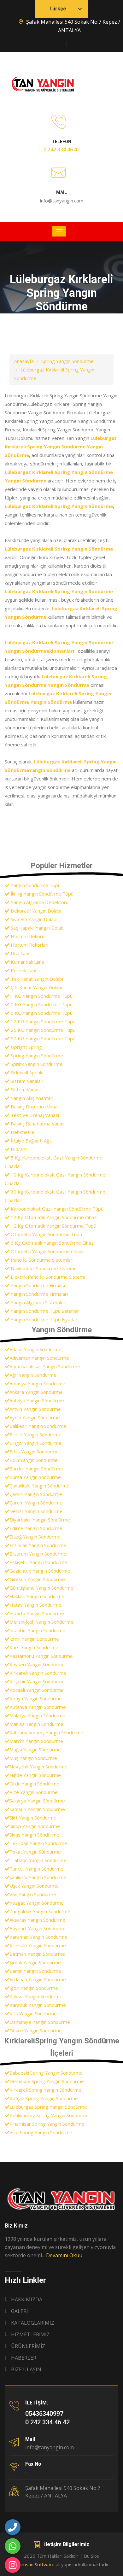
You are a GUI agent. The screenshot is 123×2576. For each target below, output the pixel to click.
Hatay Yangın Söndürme (35, 1605)
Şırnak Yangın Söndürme (35, 1962)
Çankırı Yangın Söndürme (36, 1494)
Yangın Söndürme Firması (37, 1285)
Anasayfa (24, 361)
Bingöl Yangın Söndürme (35, 1443)
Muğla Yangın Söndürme (35, 1749)
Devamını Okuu (64, 2255)
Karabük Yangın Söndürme (38, 2005)
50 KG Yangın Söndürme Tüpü (42, 1038)
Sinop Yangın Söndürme (35, 1826)
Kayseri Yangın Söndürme (37, 1664)
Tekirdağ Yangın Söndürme (38, 1843)
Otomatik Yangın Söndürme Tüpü (46, 1234)
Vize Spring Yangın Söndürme (41, 2132)
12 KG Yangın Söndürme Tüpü (42, 1021)
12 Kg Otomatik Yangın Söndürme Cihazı (53, 1217)
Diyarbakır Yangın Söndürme (40, 1520)
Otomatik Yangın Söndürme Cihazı (46, 1251)
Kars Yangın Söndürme (34, 1647)
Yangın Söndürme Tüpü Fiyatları (44, 1319)
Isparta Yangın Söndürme (37, 1613)
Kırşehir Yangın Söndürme (37, 1681)
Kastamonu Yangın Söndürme (41, 1656)
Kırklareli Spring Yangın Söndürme (45, 2090)
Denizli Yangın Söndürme (36, 1511)
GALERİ (19, 2311)
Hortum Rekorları (29, 945)
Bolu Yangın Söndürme (34, 1460)
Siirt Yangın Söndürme (33, 1818)
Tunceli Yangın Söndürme (36, 1869)
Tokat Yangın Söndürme (35, 1852)
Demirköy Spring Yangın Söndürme (47, 2081)
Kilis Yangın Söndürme (33, 2013)
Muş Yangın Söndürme (33, 1758)
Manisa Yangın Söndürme (36, 1724)
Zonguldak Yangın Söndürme (40, 1911)
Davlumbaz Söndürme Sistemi (42, 1268)
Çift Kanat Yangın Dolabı (36, 987)
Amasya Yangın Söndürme (37, 1383)
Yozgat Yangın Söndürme (37, 1903)
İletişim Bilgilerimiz (67, 2544)
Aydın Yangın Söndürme (35, 1417)
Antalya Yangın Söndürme (37, 1400)
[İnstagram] (13, 2565)
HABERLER (24, 2358)
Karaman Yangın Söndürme (38, 1937)
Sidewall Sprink (26, 1072)
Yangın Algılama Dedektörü (39, 902)
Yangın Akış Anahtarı (31, 1098)
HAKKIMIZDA (27, 2299)
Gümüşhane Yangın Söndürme (41, 1588)
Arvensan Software (34, 2564)
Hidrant (18, 1149)
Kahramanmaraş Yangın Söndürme (46, 1732)
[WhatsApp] (13, 2546)
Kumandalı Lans (27, 962)
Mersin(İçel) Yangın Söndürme (41, 1622)
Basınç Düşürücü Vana (33, 1107)
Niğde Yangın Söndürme (35, 1775)
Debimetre (22, 1132)
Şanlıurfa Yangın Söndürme (38, 1877)
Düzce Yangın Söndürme (36, 2030)
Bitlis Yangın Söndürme (34, 1452)
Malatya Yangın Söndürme (37, 1715)
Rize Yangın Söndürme (34, 1792)
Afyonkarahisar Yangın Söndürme (45, 1366)
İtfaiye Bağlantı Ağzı (31, 1141)
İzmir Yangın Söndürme (34, 1639)
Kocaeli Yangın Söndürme (37, 1690)
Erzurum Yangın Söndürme (38, 1554)
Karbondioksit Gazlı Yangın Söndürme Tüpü (56, 1209)
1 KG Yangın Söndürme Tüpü (41, 996)
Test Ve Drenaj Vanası (34, 1115)
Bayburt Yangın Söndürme (38, 1928)
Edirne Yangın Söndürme (36, 1528)
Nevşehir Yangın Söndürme (38, 1767)
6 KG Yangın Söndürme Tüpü (41, 1013)
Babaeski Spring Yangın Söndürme (46, 2073)
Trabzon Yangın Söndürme (38, 1860)
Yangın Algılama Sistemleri (38, 1302)
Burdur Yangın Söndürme (36, 1469)
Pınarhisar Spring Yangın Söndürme (47, 2124)
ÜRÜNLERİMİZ (28, 2346)
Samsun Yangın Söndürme (37, 1809)
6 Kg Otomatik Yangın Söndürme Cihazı (52, 1243)
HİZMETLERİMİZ (30, 2334)
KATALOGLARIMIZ (33, 2323)
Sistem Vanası (25, 1089)
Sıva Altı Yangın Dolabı (33, 919)
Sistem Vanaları (26, 1081)
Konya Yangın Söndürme (36, 1698)
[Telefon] (13, 2527)
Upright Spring (26, 1047)
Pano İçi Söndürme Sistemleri (41, 1260)
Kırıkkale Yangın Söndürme (38, 1945)
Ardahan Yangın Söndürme (38, 1979)
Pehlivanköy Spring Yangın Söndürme (49, 2115)
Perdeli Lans (23, 970)
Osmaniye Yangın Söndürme (40, 2022)
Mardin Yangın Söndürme (36, 1741)
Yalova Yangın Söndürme (36, 1996)
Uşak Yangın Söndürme (34, 1886)
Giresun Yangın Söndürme (37, 1579)
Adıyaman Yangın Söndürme (39, 1358)
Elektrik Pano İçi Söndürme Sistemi (47, 1277)
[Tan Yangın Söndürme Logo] (61, 2199)
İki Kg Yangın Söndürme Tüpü (41, 894)
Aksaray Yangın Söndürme (37, 1920)
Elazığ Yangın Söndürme (35, 1537)
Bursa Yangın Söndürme (35, 1477)
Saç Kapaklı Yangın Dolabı (37, 928)
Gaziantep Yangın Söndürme (40, 1571)
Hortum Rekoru (27, 936)
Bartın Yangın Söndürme (35, 1971)
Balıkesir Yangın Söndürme (38, 1426)
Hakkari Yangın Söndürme (37, 1596)
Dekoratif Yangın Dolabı (35, 911)
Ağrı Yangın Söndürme (33, 1375)
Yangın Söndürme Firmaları (39, 1294)
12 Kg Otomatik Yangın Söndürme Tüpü (53, 1226)
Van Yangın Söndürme (33, 1894)
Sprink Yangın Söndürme (36, 1064)
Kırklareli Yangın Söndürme (38, 1673)
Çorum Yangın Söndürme (36, 1503)
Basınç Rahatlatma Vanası (38, 1124)
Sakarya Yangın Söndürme (37, 1801)
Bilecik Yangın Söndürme (35, 1434)
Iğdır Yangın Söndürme (34, 1988)
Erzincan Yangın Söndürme (38, 1545)
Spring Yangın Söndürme (67, 361)
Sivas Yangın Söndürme (34, 1835)
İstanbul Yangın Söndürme (37, 1630)
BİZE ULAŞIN (26, 2369)
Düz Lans (20, 953)
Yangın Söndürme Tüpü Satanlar (44, 1311)
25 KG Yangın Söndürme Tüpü (42, 1030)
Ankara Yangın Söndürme (36, 1392)
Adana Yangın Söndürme (35, 1349)
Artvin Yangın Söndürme (35, 1409)
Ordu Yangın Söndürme (34, 1784)
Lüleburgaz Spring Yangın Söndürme (48, 2107)
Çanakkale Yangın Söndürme (39, 1486)
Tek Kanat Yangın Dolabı (36, 979)
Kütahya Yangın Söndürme (38, 1707)
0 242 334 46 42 (62, 149)
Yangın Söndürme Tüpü (35, 885)
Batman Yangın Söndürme (37, 1954)
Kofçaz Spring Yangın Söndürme (44, 2098)
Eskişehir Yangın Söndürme (38, 1562)
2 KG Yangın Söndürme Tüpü (41, 1004)
